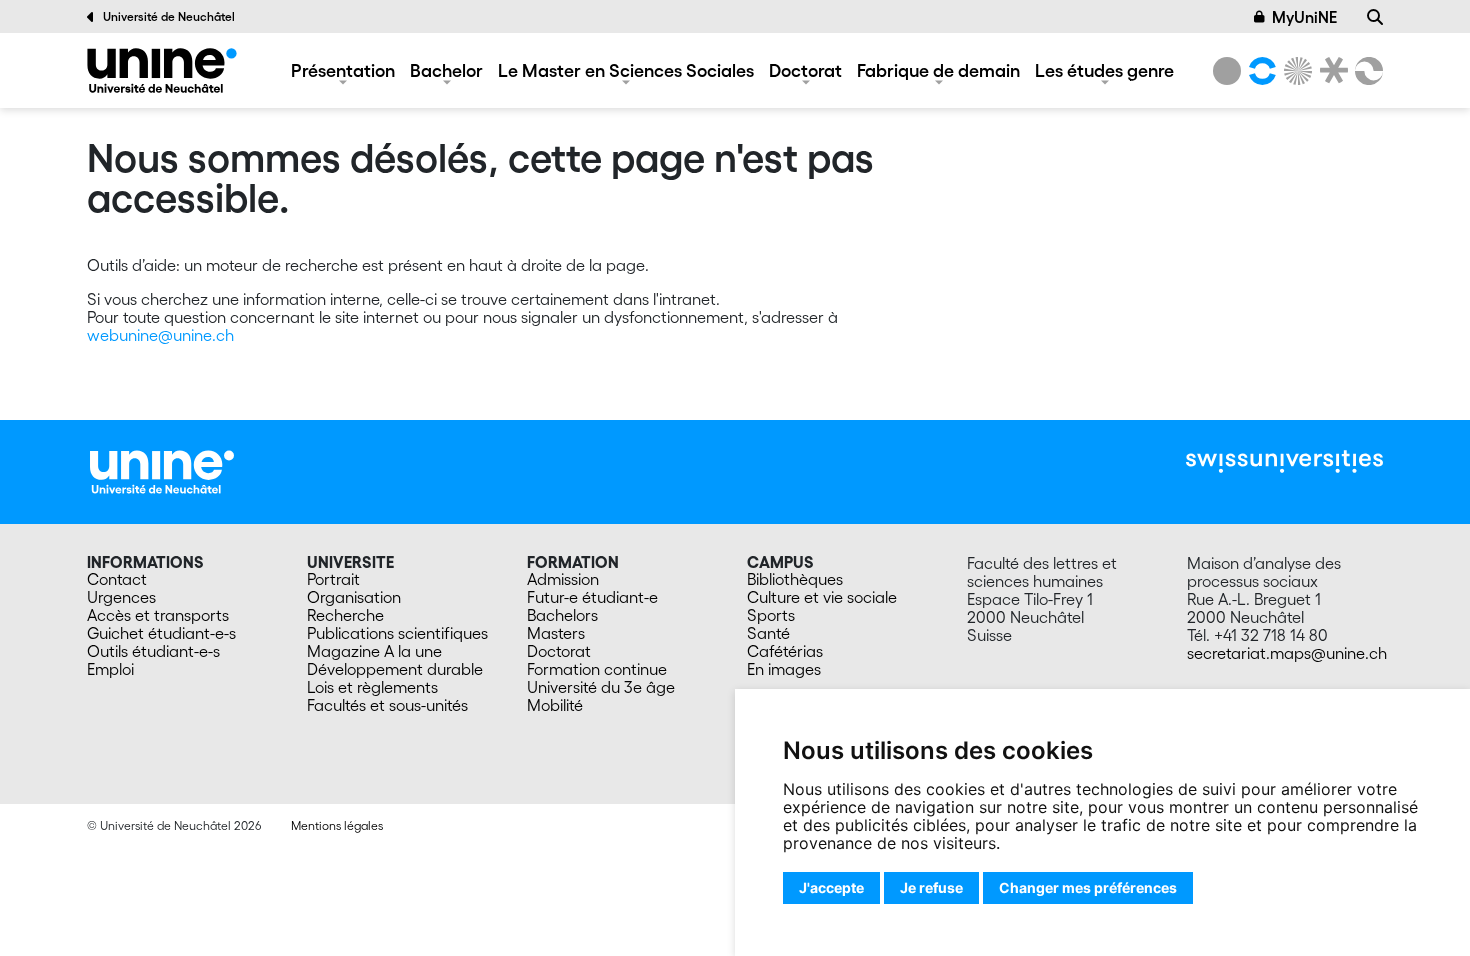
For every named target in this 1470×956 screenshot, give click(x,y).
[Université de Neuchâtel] (1227, 71)
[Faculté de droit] (1330, 71)
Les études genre (1104, 70)
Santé (768, 633)
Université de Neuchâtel (169, 16)
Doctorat (805, 70)
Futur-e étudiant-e (592, 597)
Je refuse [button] (931, 887)
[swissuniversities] (1284, 461)
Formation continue (597, 669)
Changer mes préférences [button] (1088, 887)
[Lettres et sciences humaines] (1259, 71)
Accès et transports (158, 615)
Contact (117, 579)
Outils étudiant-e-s (153, 651)
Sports (771, 615)
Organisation (354, 597)
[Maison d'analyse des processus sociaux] (162, 70)
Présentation (343, 70)
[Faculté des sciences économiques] (1366, 71)
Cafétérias (785, 651)
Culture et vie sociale (822, 597)
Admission (563, 579)
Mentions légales (337, 825)
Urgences (121, 597)
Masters (556, 633)
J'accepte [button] (831, 887)
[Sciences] (1295, 71)
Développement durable (395, 669)
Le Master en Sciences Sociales (626, 70)
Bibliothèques (795, 579)
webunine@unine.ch (160, 335)
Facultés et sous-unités (387, 705)
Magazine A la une (374, 651)
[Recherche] (1375, 17)
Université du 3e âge (601, 687)
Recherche (345, 615)
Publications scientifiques (397, 633)
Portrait (333, 579)
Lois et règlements (372, 687)
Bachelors (562, 615)
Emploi (110, 669)
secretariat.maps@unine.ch (1287, 653)
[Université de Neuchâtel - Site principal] (162, 470)
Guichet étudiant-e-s (161, 633)
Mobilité (555, 705)
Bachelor (446, 70)
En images (784, 669)
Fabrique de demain (938, 70)
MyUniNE (1304, 17)
